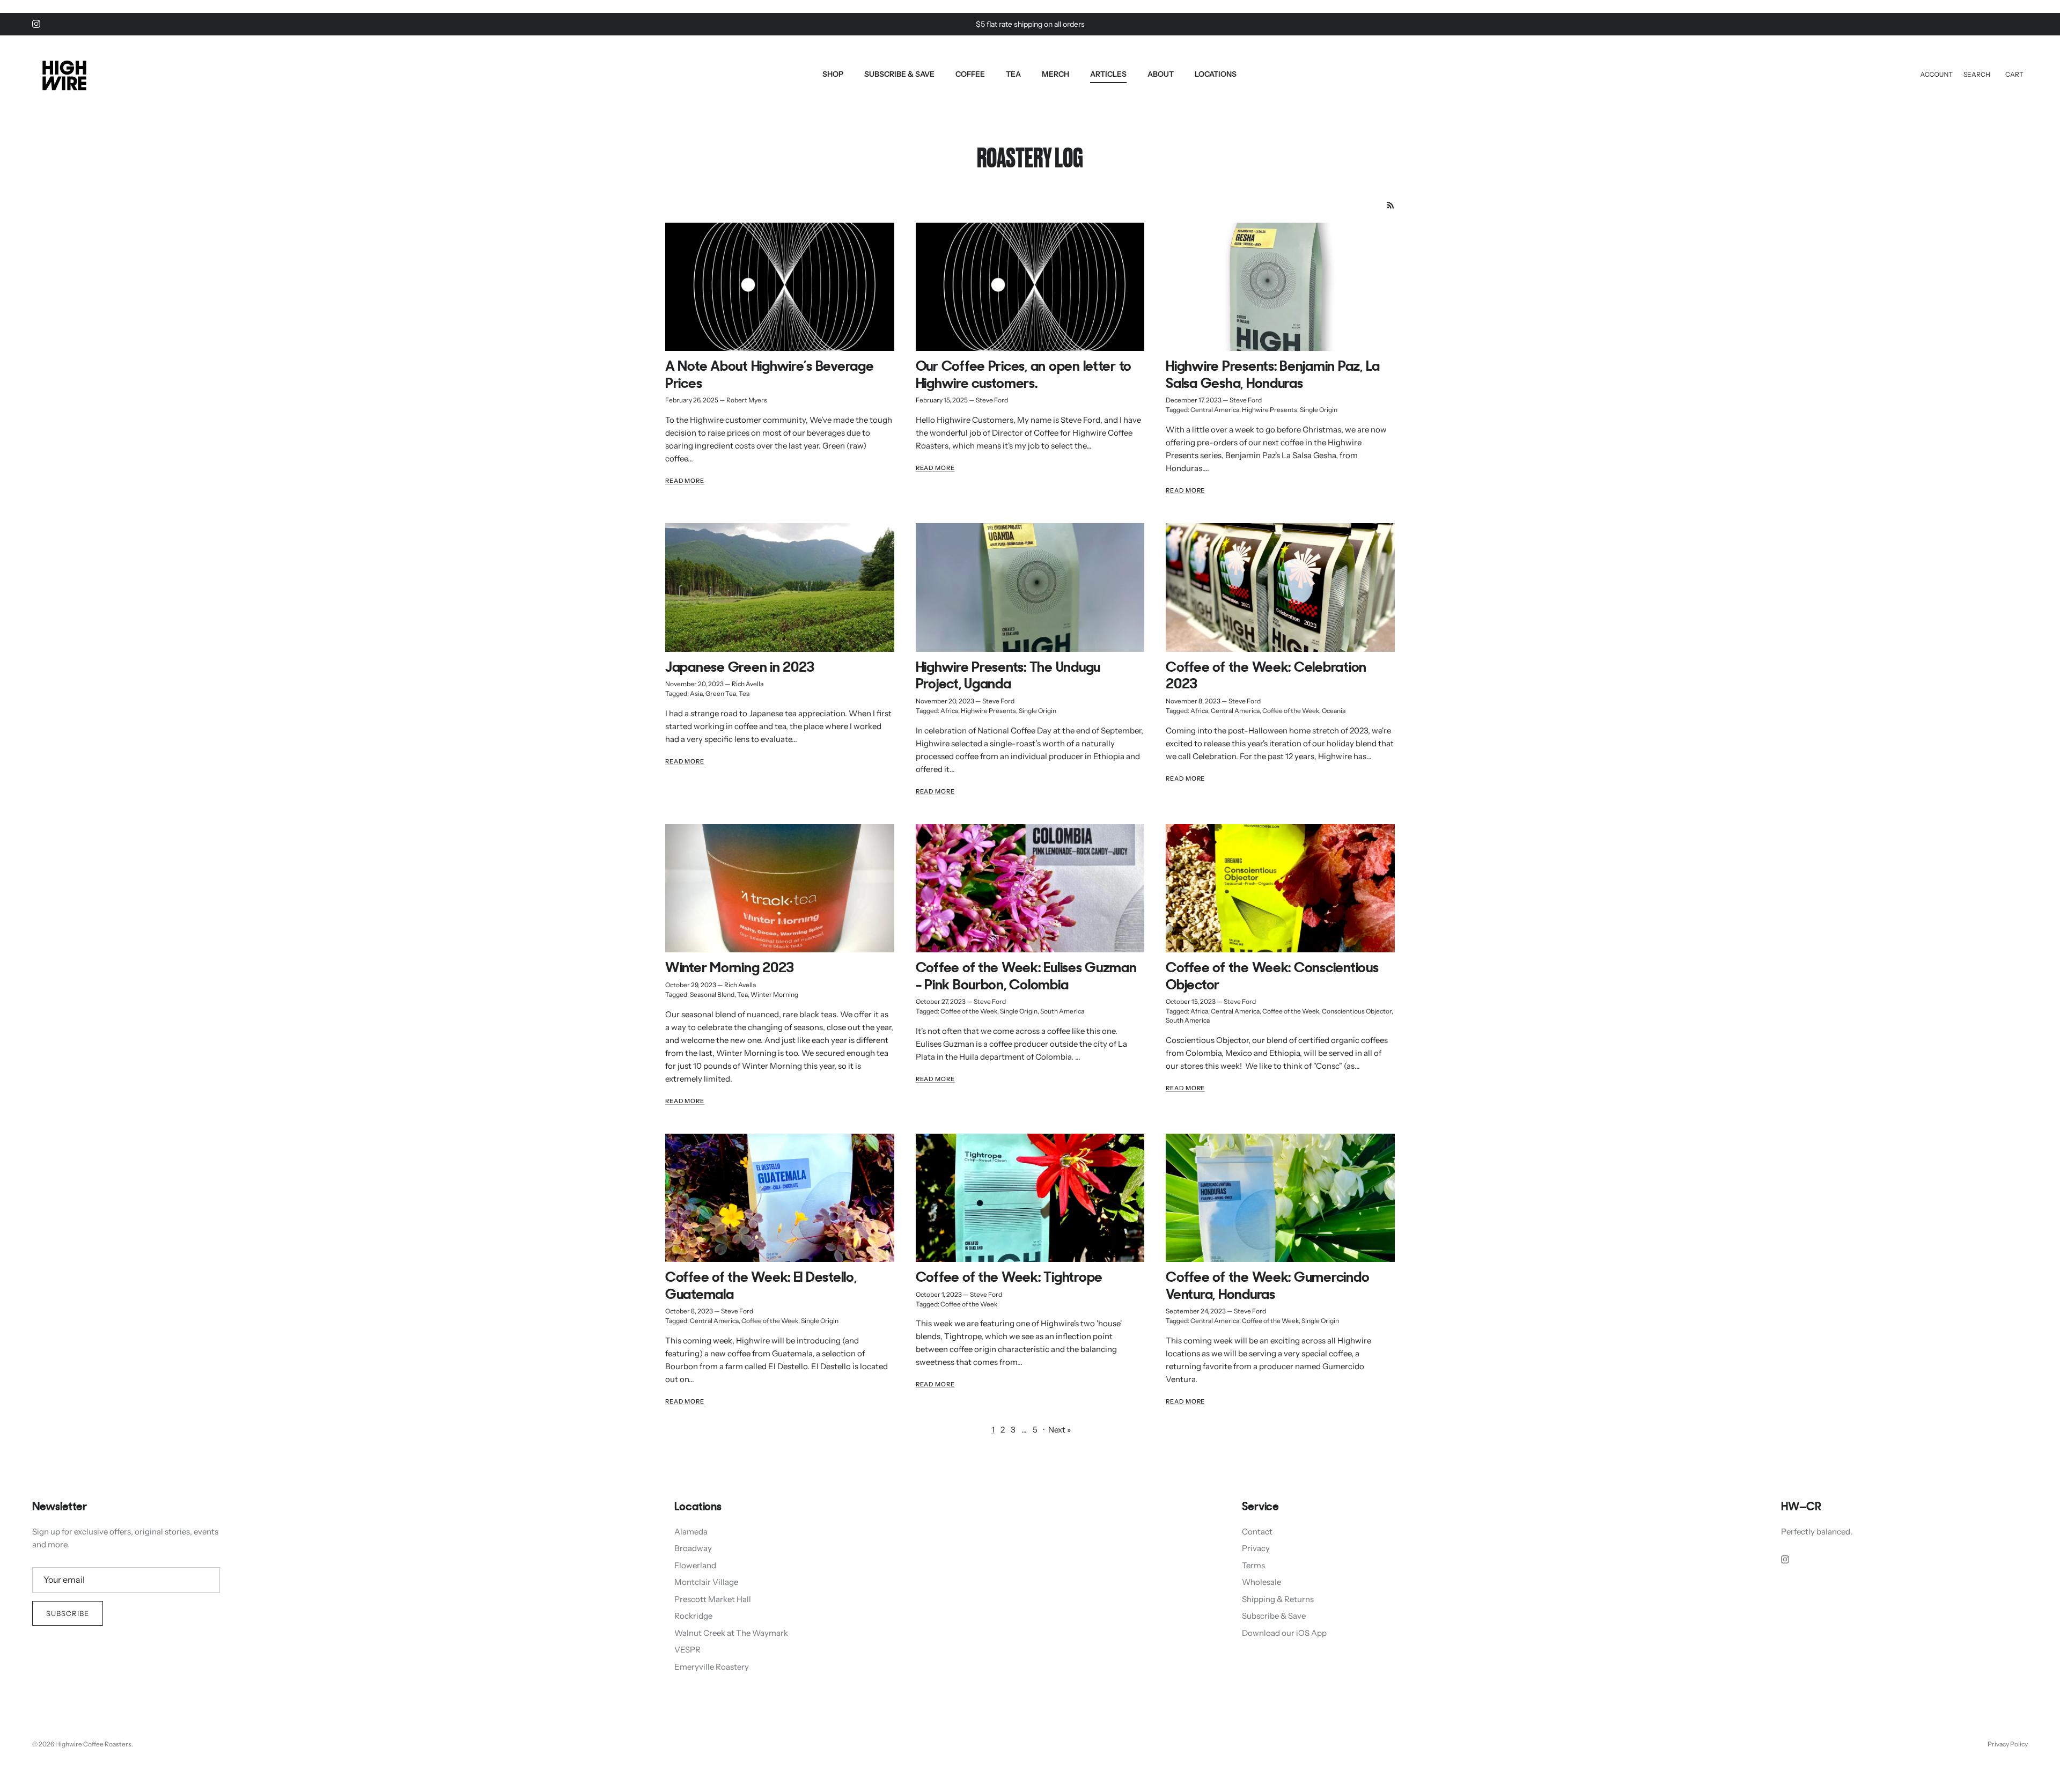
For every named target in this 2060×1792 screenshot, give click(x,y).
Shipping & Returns (1278, 1599)
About (1161, 74)
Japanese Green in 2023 (740, 668)
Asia (696, 693)
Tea (1013, 74)
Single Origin (1319, 410)
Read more (685, 481)
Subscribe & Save (899, 74)
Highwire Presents (1270, 410)
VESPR (687, 1650)
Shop (833, 74)
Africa (949, 711)
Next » (1060, 1430)
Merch (1055, 74)
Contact (1257, 1532)
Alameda (691, 1532)
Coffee (970, 74)
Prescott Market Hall (713, 1599)
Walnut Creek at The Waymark (731, 1633)
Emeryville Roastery (712, 1667)
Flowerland (695, 1565)
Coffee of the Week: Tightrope (1009, 1278)
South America (1062, 1011)
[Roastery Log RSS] (1391, 205)
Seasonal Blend (712, 994)
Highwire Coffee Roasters (93, 1744)
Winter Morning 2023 (730, 969)
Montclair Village (706, 1582)
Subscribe (68, 1613)
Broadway (693, 1548)
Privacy (1256, 1548)
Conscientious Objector (1357, 1011)
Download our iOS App (1284, 1633)
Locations (1216, 74)
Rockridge (693, 1616)
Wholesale (1261, 1582)
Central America (1215, 410)
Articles (1108, 74)
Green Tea (721, 693)
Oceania (1334, 711)
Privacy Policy (2008, 1744)
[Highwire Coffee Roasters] (64, 74)
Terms (1253, 1565)
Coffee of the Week (1291, 711)
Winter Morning (774, 994)
